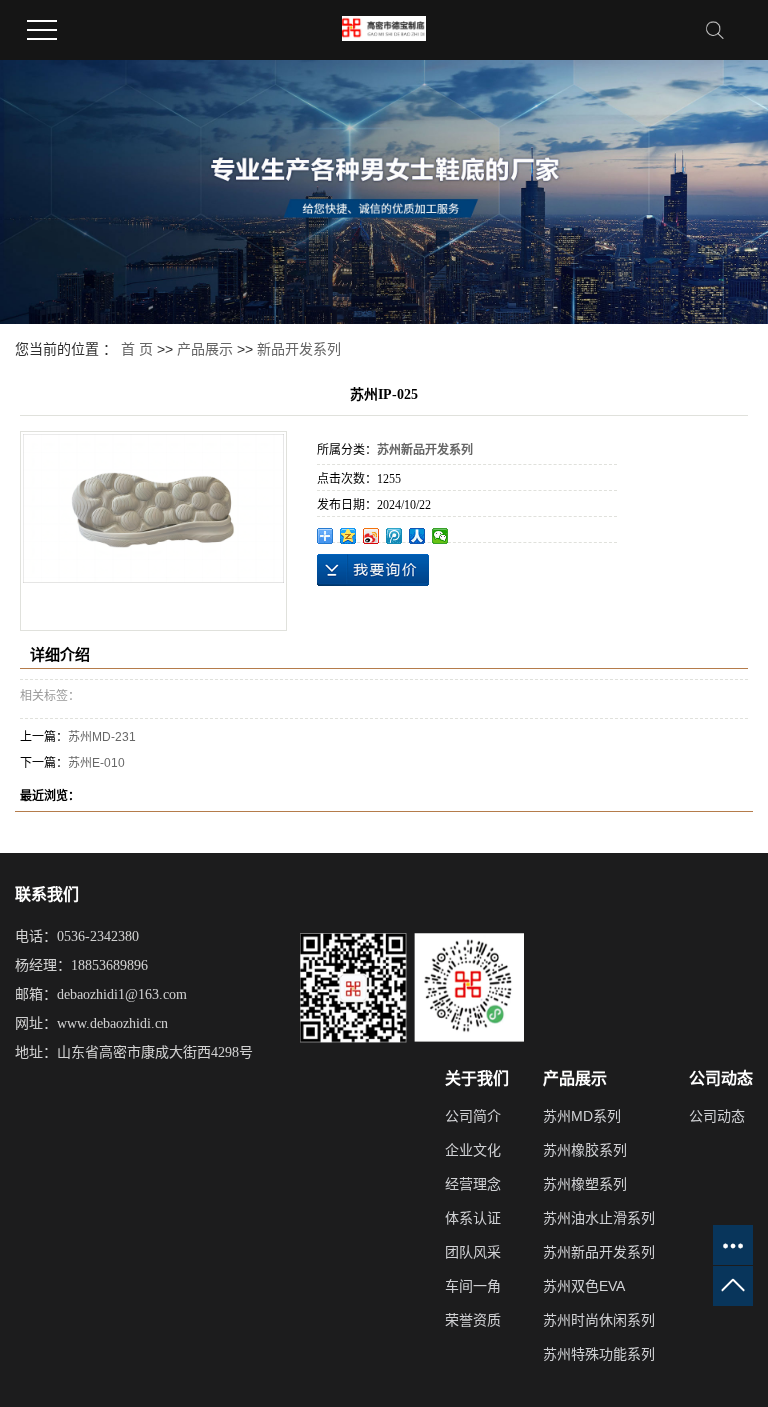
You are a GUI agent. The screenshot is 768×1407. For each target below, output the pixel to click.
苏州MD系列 (582, 1116)
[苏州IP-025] (153, 508)
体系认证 (473, 1218)
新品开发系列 (299, 349)
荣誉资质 (473, 1320)
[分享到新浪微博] (371, 536)
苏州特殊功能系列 (599, 1354)
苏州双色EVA (584, 1286)
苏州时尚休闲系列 (599, 1320)
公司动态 (717, 1116)
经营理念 (473, 1184)
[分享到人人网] (417, 536)
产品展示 (205, 349)
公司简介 (473, 1116)
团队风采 (473, 1252)
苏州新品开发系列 (599, 1252)
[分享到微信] (440, 536)
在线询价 (373, 570)
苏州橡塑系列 (585, 1184)
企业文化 (473, 1150)
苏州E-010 (96, 763)
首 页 (137, 349)
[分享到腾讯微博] (394, 536)
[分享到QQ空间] (348, 536)
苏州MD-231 (102, 737)
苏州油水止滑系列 (599, 1218)
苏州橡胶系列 (585, 1150)
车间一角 (473, 1286)
